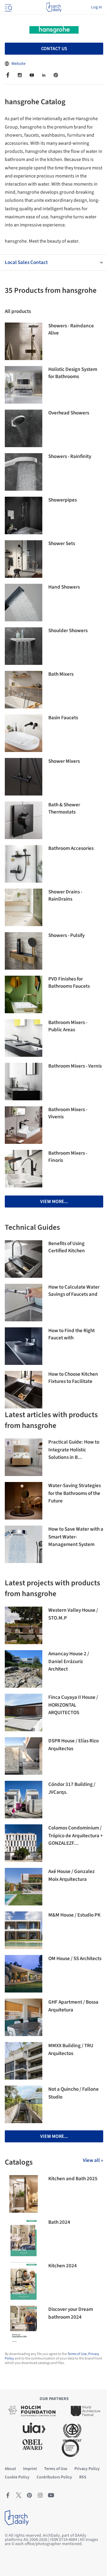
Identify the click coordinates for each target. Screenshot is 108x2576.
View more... (54, 1202)
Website (18, 64)
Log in (97, 7)
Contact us (54, 49)
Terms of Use (77, 2354)
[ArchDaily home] (54, 7)
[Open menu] (8, 7)
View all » (93, 2160)
